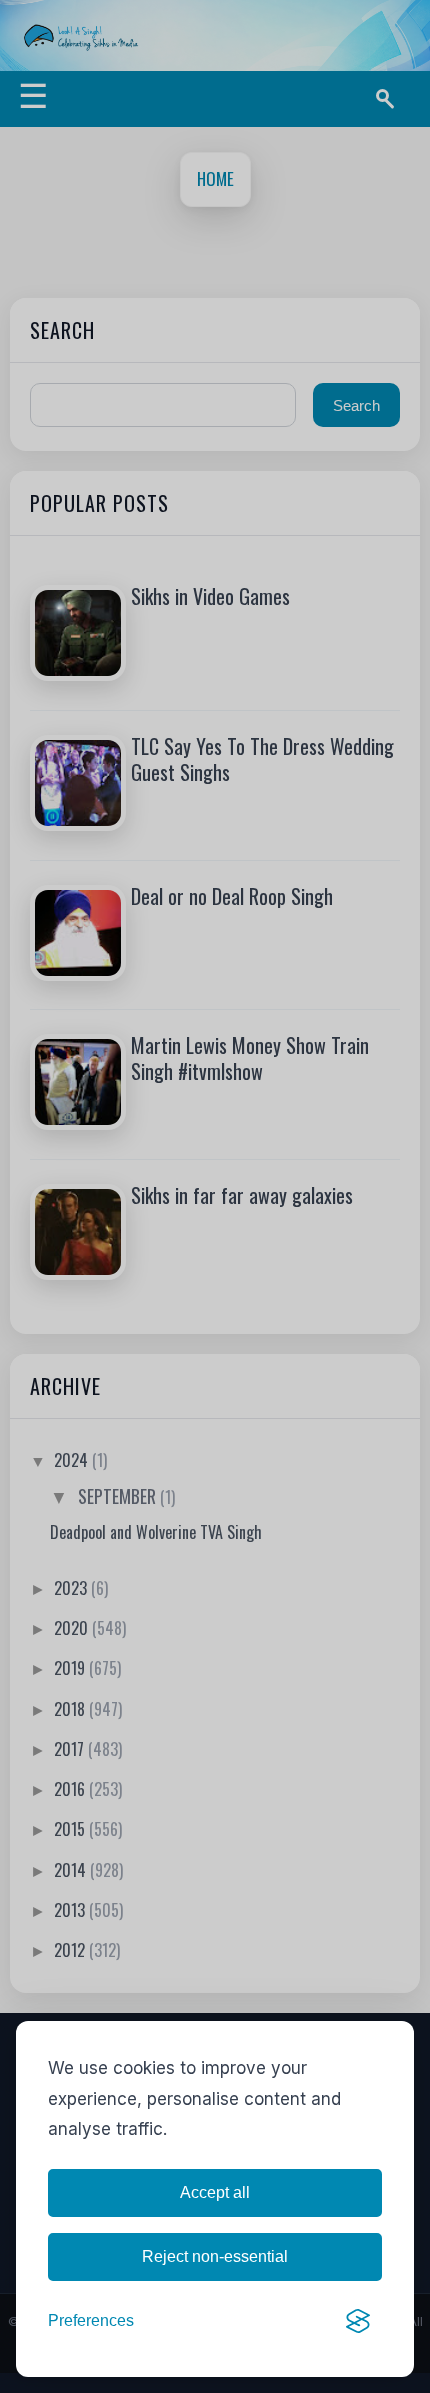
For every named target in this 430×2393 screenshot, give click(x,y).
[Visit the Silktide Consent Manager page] (358, 2321)
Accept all (215, 2192)
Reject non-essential (215, 2256)
